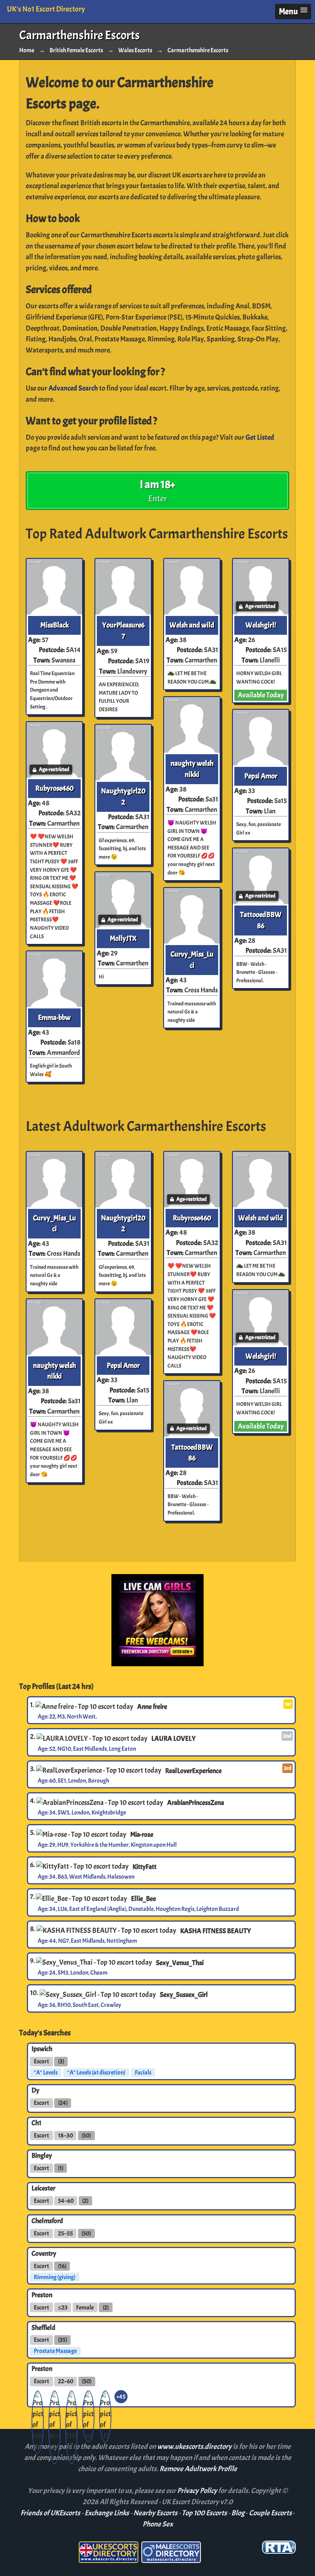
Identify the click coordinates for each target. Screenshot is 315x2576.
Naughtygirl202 (123, 797)
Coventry (44, 2253)
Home (27, 50)
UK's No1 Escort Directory (46, 9)
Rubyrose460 (55, 788)
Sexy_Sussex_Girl (184, 1995)
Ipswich (42, 2049)
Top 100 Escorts (204, 2513)
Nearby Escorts (155, 2513)
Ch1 (36, 2123)
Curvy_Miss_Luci (192, 960)
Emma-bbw (54, 1018)
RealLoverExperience (193, 1770)
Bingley (42, 2155)
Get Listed (260, 437)
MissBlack (55, 625)
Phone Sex (158, 2524)
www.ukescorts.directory (195, 2447)
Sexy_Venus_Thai (180, 1963)
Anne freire (152, 1707)
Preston (42, 2295)
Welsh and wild (192, 625)
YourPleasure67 (123, 631)
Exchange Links (107, 2513)
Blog (238, 2513)
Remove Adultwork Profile (198, 2469)
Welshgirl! (261, 625)
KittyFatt (144, 1867)
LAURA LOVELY (173, 1738)
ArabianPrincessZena (196, 1803)
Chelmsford (47, 2220)
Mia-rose (142, 1834)
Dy (35, 2090)
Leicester (43, 2188)
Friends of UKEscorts (50, 2513)
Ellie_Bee (143, 1899)
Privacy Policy (198, 2491)
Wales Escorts (135, 50)
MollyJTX (123, 939)
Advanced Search (73, 388)
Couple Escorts (270, 2513)
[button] (293, 12)
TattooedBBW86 (261, 920)
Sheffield (43, 2327)
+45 (121, 2397)
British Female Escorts (76, 50)
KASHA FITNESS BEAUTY (216, 1930)
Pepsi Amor (261, 776)
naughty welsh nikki (192, 769)
